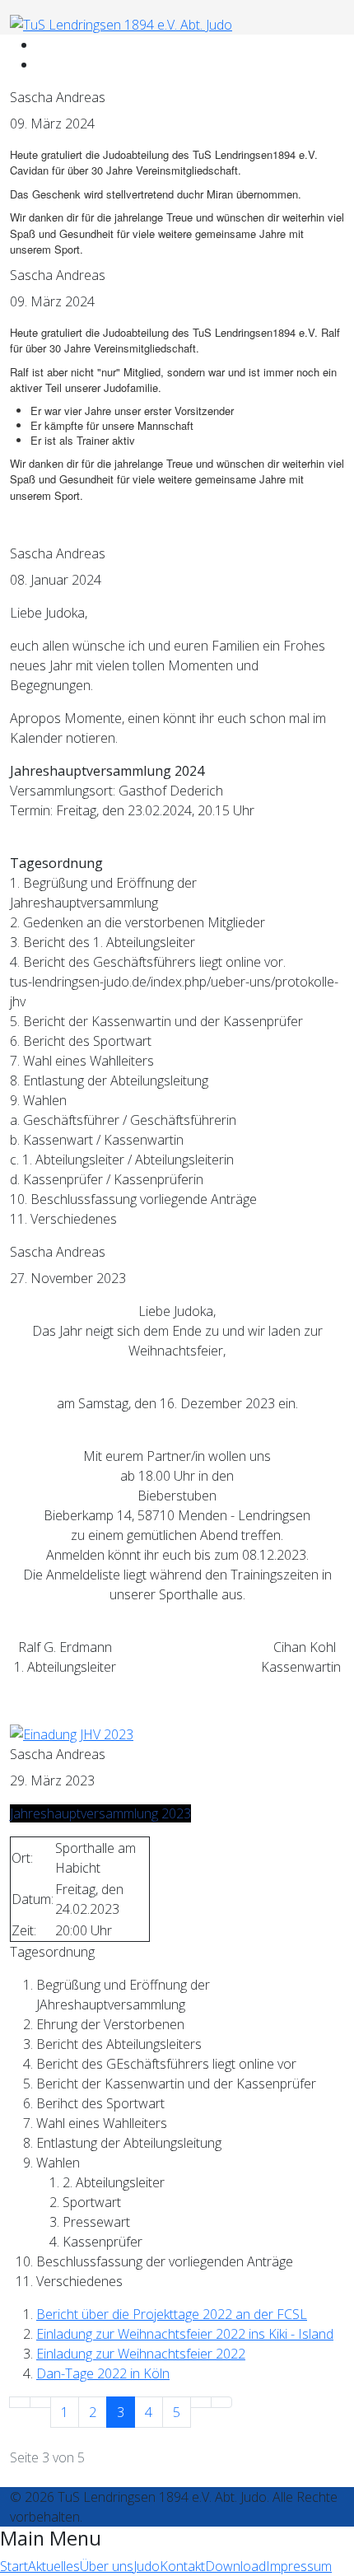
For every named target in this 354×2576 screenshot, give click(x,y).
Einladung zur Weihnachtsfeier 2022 (141, 2354)
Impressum (299, 2566)
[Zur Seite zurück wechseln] (40, 2402)
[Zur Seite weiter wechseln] (201, 2402)
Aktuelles (54, 2566)
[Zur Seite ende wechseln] (221, 2402)
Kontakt (182, 2566)
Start (14, 2566)
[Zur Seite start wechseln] (20, 2402)
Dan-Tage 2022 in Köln (103, 2373)
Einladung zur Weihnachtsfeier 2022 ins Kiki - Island (185, 2334)
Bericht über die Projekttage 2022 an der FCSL (172, 2314)
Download (235, 2566)
